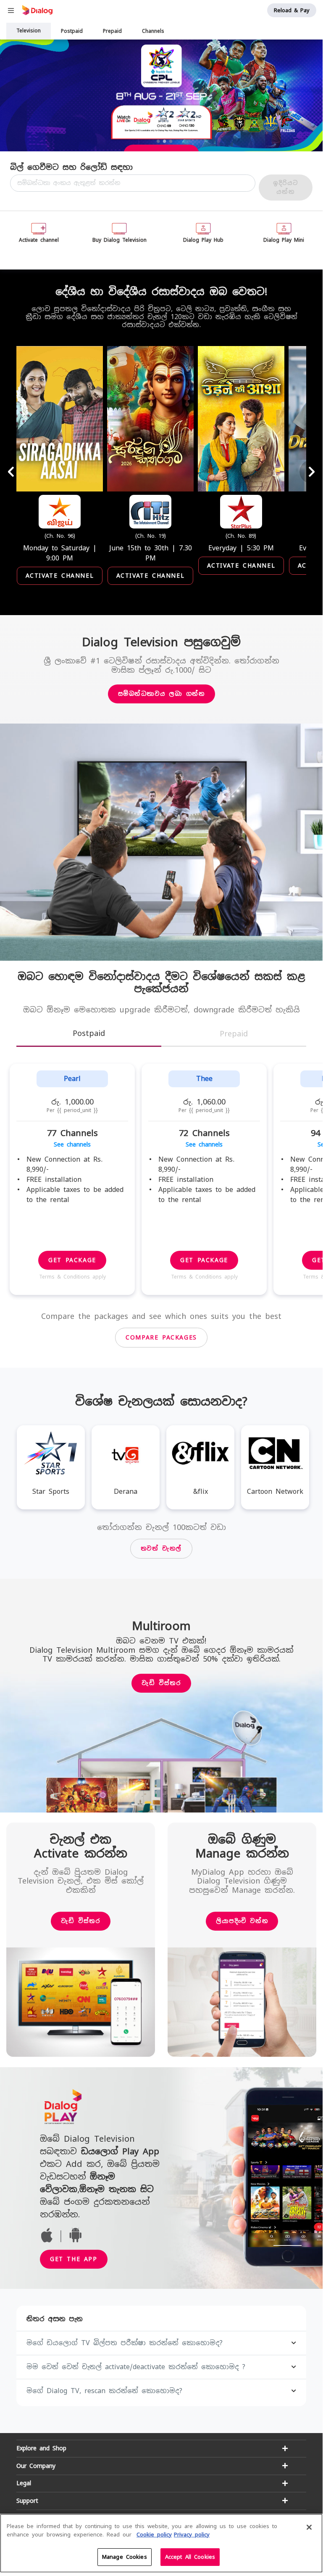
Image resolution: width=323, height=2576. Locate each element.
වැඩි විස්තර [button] (80, 1921)
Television (29, 31)
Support (27, 2501)
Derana (126, 1491)
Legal (24, 2483)
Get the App (74, 2259)
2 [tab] (165, 141)
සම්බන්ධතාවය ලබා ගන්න (161, 694)
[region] (161, 2543)
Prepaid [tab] (234, 1034)
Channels (153, 31)
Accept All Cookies (190, 2557)
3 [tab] (171, 141)
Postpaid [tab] (89, 1033)
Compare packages (161, 1337)
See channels (72, 1144)
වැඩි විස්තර (161, 1683)
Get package (72, 1260)
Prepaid (112, 31)
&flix (201, 1491)
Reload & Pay (292, 10)
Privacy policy (192, 2535)
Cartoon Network (275, 1491)
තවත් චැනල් (161, 1548)
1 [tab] (158, 141)
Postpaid (72, 31)
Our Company (36, 2466)
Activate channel (60, 576)
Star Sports (51, 1491)
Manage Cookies (125, 2557)
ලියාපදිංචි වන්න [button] (242, 1921)
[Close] (309, 2527)
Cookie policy (154, 2535)
